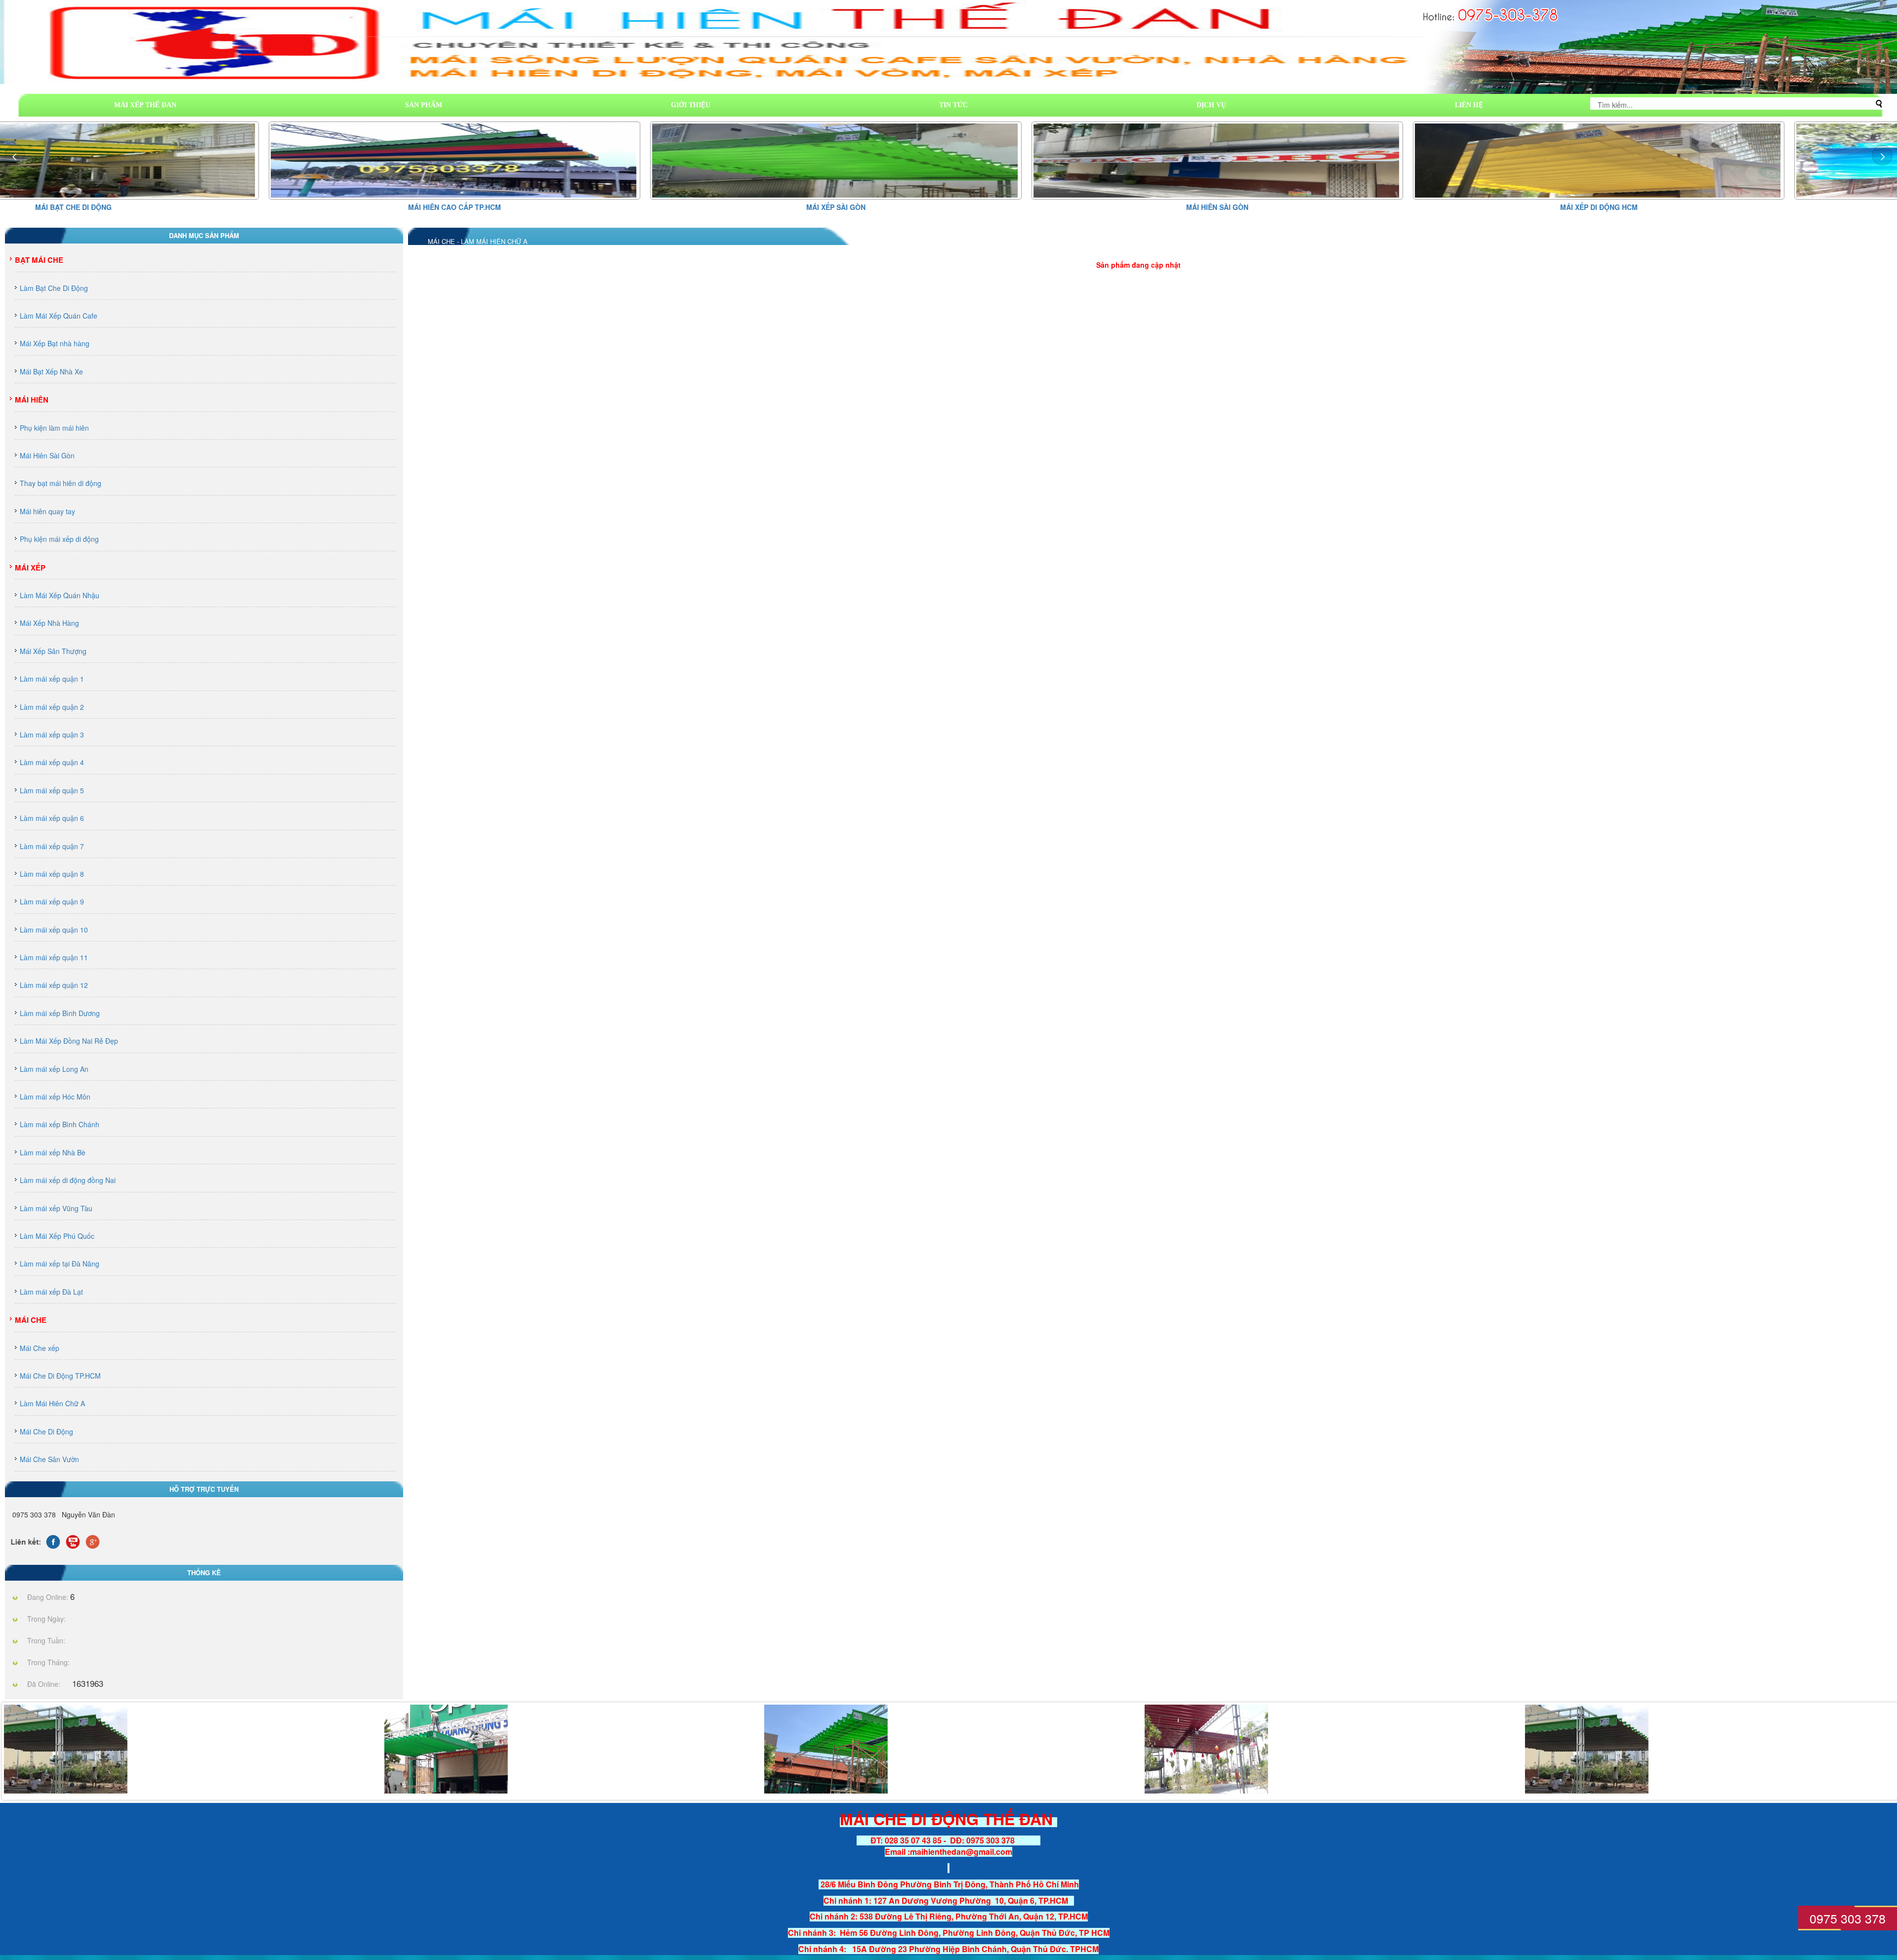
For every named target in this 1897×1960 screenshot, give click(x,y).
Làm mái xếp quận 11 (54, 957)
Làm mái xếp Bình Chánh (60, 1124)
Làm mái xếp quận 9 (52, 901)
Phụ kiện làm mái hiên (54, 428)
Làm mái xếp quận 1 (52, 679)
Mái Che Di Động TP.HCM (60, 1376)
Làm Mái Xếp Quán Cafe (59, 316)
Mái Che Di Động (46, 1431)
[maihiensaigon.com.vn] (446, 1748)
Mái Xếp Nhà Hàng (49, 623)
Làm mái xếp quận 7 (52, 846)
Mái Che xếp (40, 1348)
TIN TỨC (953, 105)
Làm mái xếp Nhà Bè (53, 1152)
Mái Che (31, 1320)
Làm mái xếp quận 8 (52, 874)
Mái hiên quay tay (47, 511)
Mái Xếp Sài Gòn (567, 207)
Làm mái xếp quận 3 (52, 735)
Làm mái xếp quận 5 (52, 790)
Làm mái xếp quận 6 (52, 818)
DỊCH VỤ (1211, 105)
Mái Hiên (32, 400)
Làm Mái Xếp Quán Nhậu (60, 595)
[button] (1882, 155)
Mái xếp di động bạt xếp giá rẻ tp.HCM (1711, 207)
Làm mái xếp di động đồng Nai (68, 1180)
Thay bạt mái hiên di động (61, 483)
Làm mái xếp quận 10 (54, 930)
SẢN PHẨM (424, 105)
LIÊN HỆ (1469, 105)
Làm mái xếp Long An (54, 1069)
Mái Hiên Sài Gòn (948, 207)
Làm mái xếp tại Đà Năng (60, 1264)
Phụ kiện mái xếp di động (59, 539)
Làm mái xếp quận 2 (52, 707)
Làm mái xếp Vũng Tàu (56, 1208)
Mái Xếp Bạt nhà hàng (55, 343)
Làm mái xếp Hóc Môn (55, 1097)
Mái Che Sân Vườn (49, 1459)
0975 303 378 (1848, 1918)
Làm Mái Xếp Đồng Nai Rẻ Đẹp (69, 1041)
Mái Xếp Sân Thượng (53, 651)
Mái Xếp (30, 568)
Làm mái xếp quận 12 (54, 985)
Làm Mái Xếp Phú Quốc (57, 1236)
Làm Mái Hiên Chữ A (52, 1403)
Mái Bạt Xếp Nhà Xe (51, 371)
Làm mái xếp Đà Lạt (51, 1292)
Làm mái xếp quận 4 (52, 762)
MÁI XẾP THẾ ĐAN (145, 105)
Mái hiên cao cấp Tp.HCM (186, 207)
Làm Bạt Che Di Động (54, 288)
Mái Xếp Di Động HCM (1330, 207)
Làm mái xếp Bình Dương (60, 1013)
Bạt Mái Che (39, 260)
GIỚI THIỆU (691, 105)
